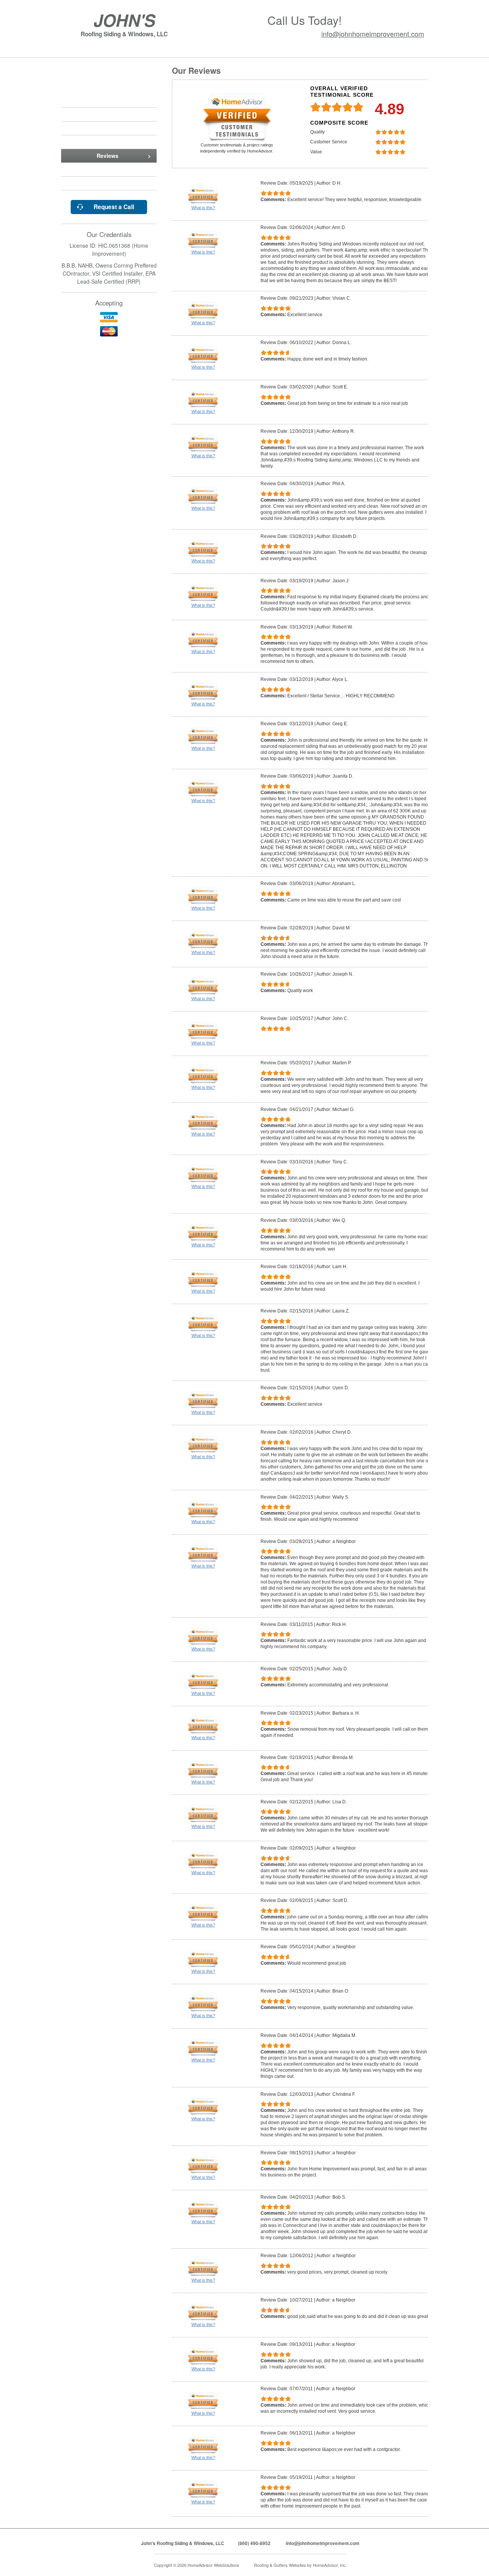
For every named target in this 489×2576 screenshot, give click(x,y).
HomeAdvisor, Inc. (330, 2565)
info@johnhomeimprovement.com (373, 34)
